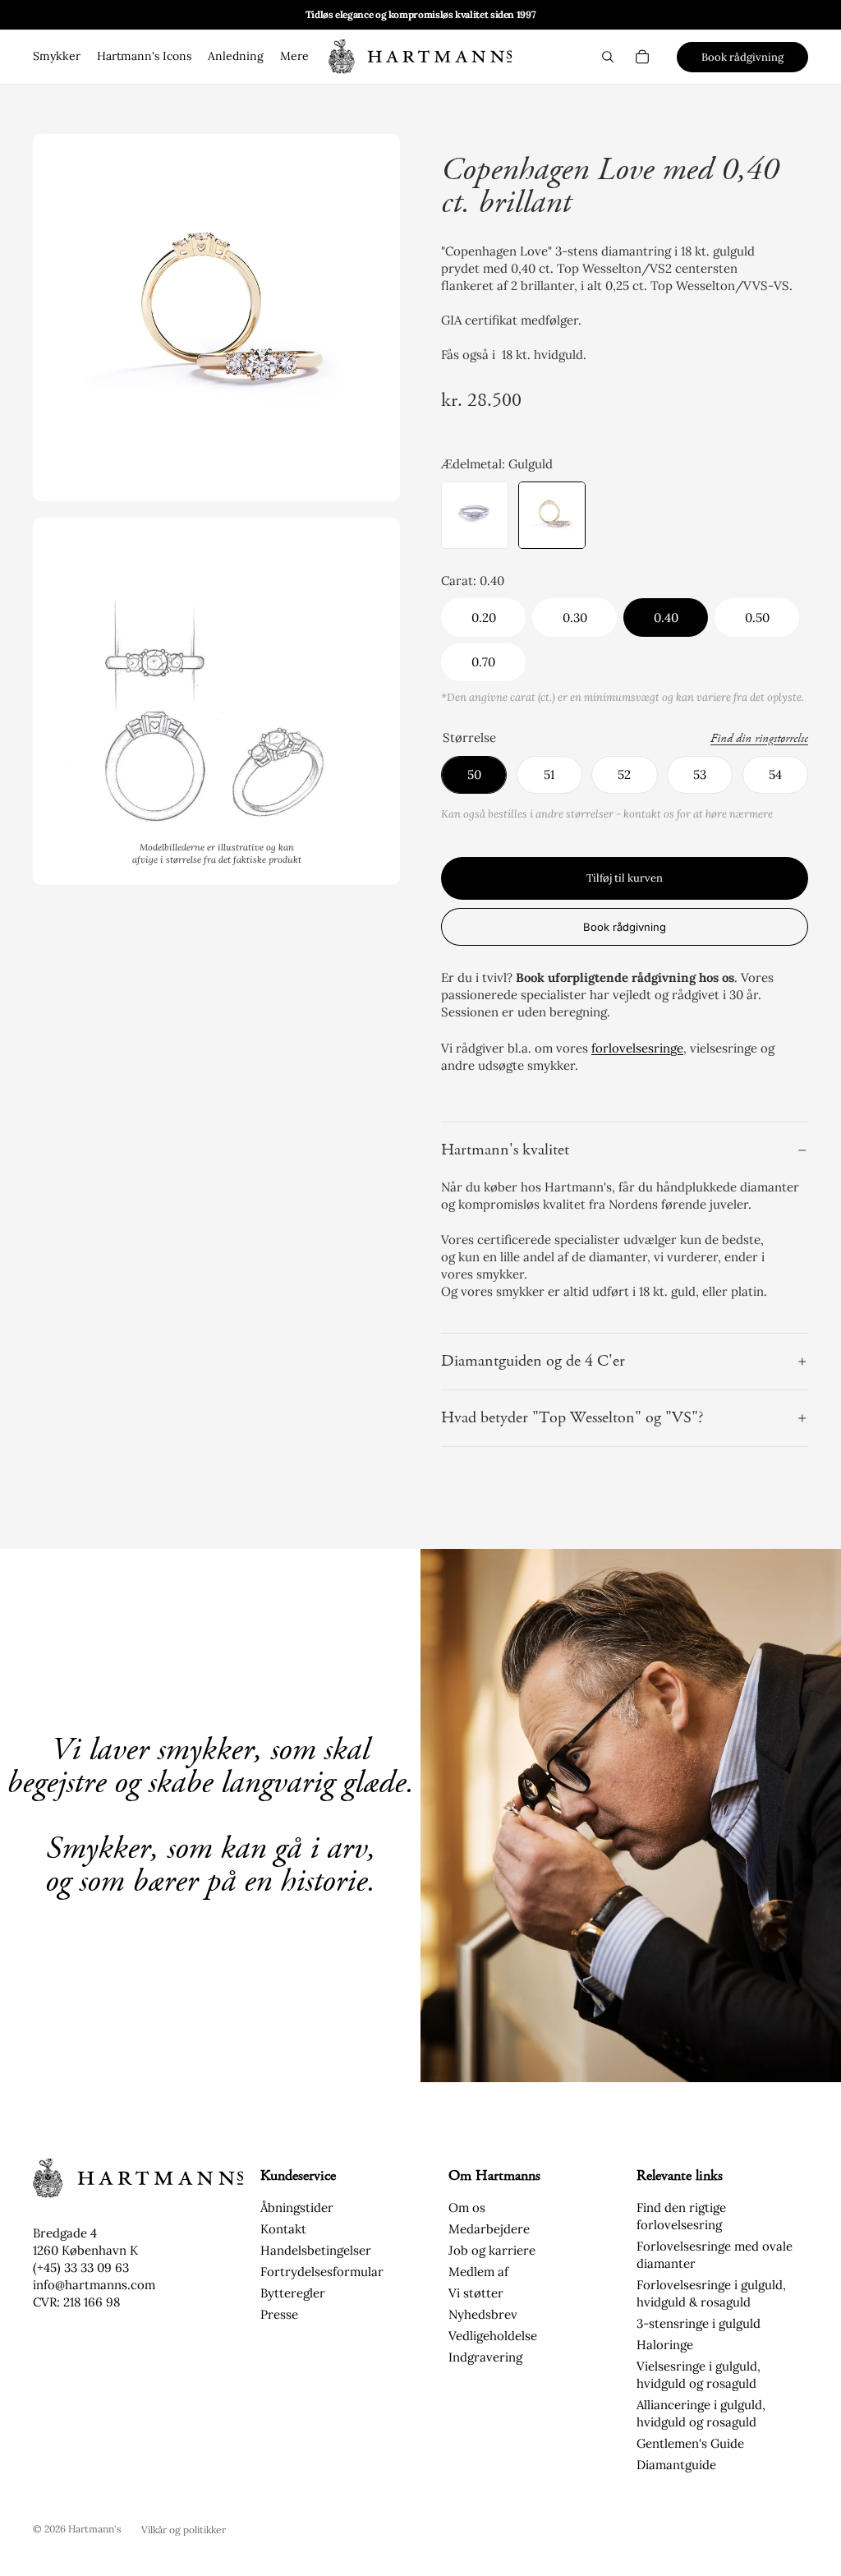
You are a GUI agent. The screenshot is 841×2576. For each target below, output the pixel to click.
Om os (467, 2207)
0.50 (757, 618)
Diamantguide (676, 2465)
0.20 (484, 618)
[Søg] (608, 57)
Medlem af (478, 2272)
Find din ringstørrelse (759, 739)
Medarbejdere (489, 2229)
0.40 (666, 618)
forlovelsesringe (637, 1048)
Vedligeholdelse (493, 2336)
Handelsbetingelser (316, 2250)
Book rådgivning (742, 57)
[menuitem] (294, 57)
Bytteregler (293, 2293)
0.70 (483, 662)
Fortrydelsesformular (322, 2272)
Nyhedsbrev (483, 2314)
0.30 (575, 618)
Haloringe (665, 2345)
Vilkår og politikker (184, 2530)
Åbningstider (297, 2207)
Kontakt (283, 2229)
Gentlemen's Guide (690, 2443)
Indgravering (485, 2357)
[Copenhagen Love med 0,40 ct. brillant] (475, 515)
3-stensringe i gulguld (699, 2323)
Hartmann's (95, 2529)
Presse (279, 2314)
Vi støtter (476, 2293)
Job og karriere (492, 2250)
